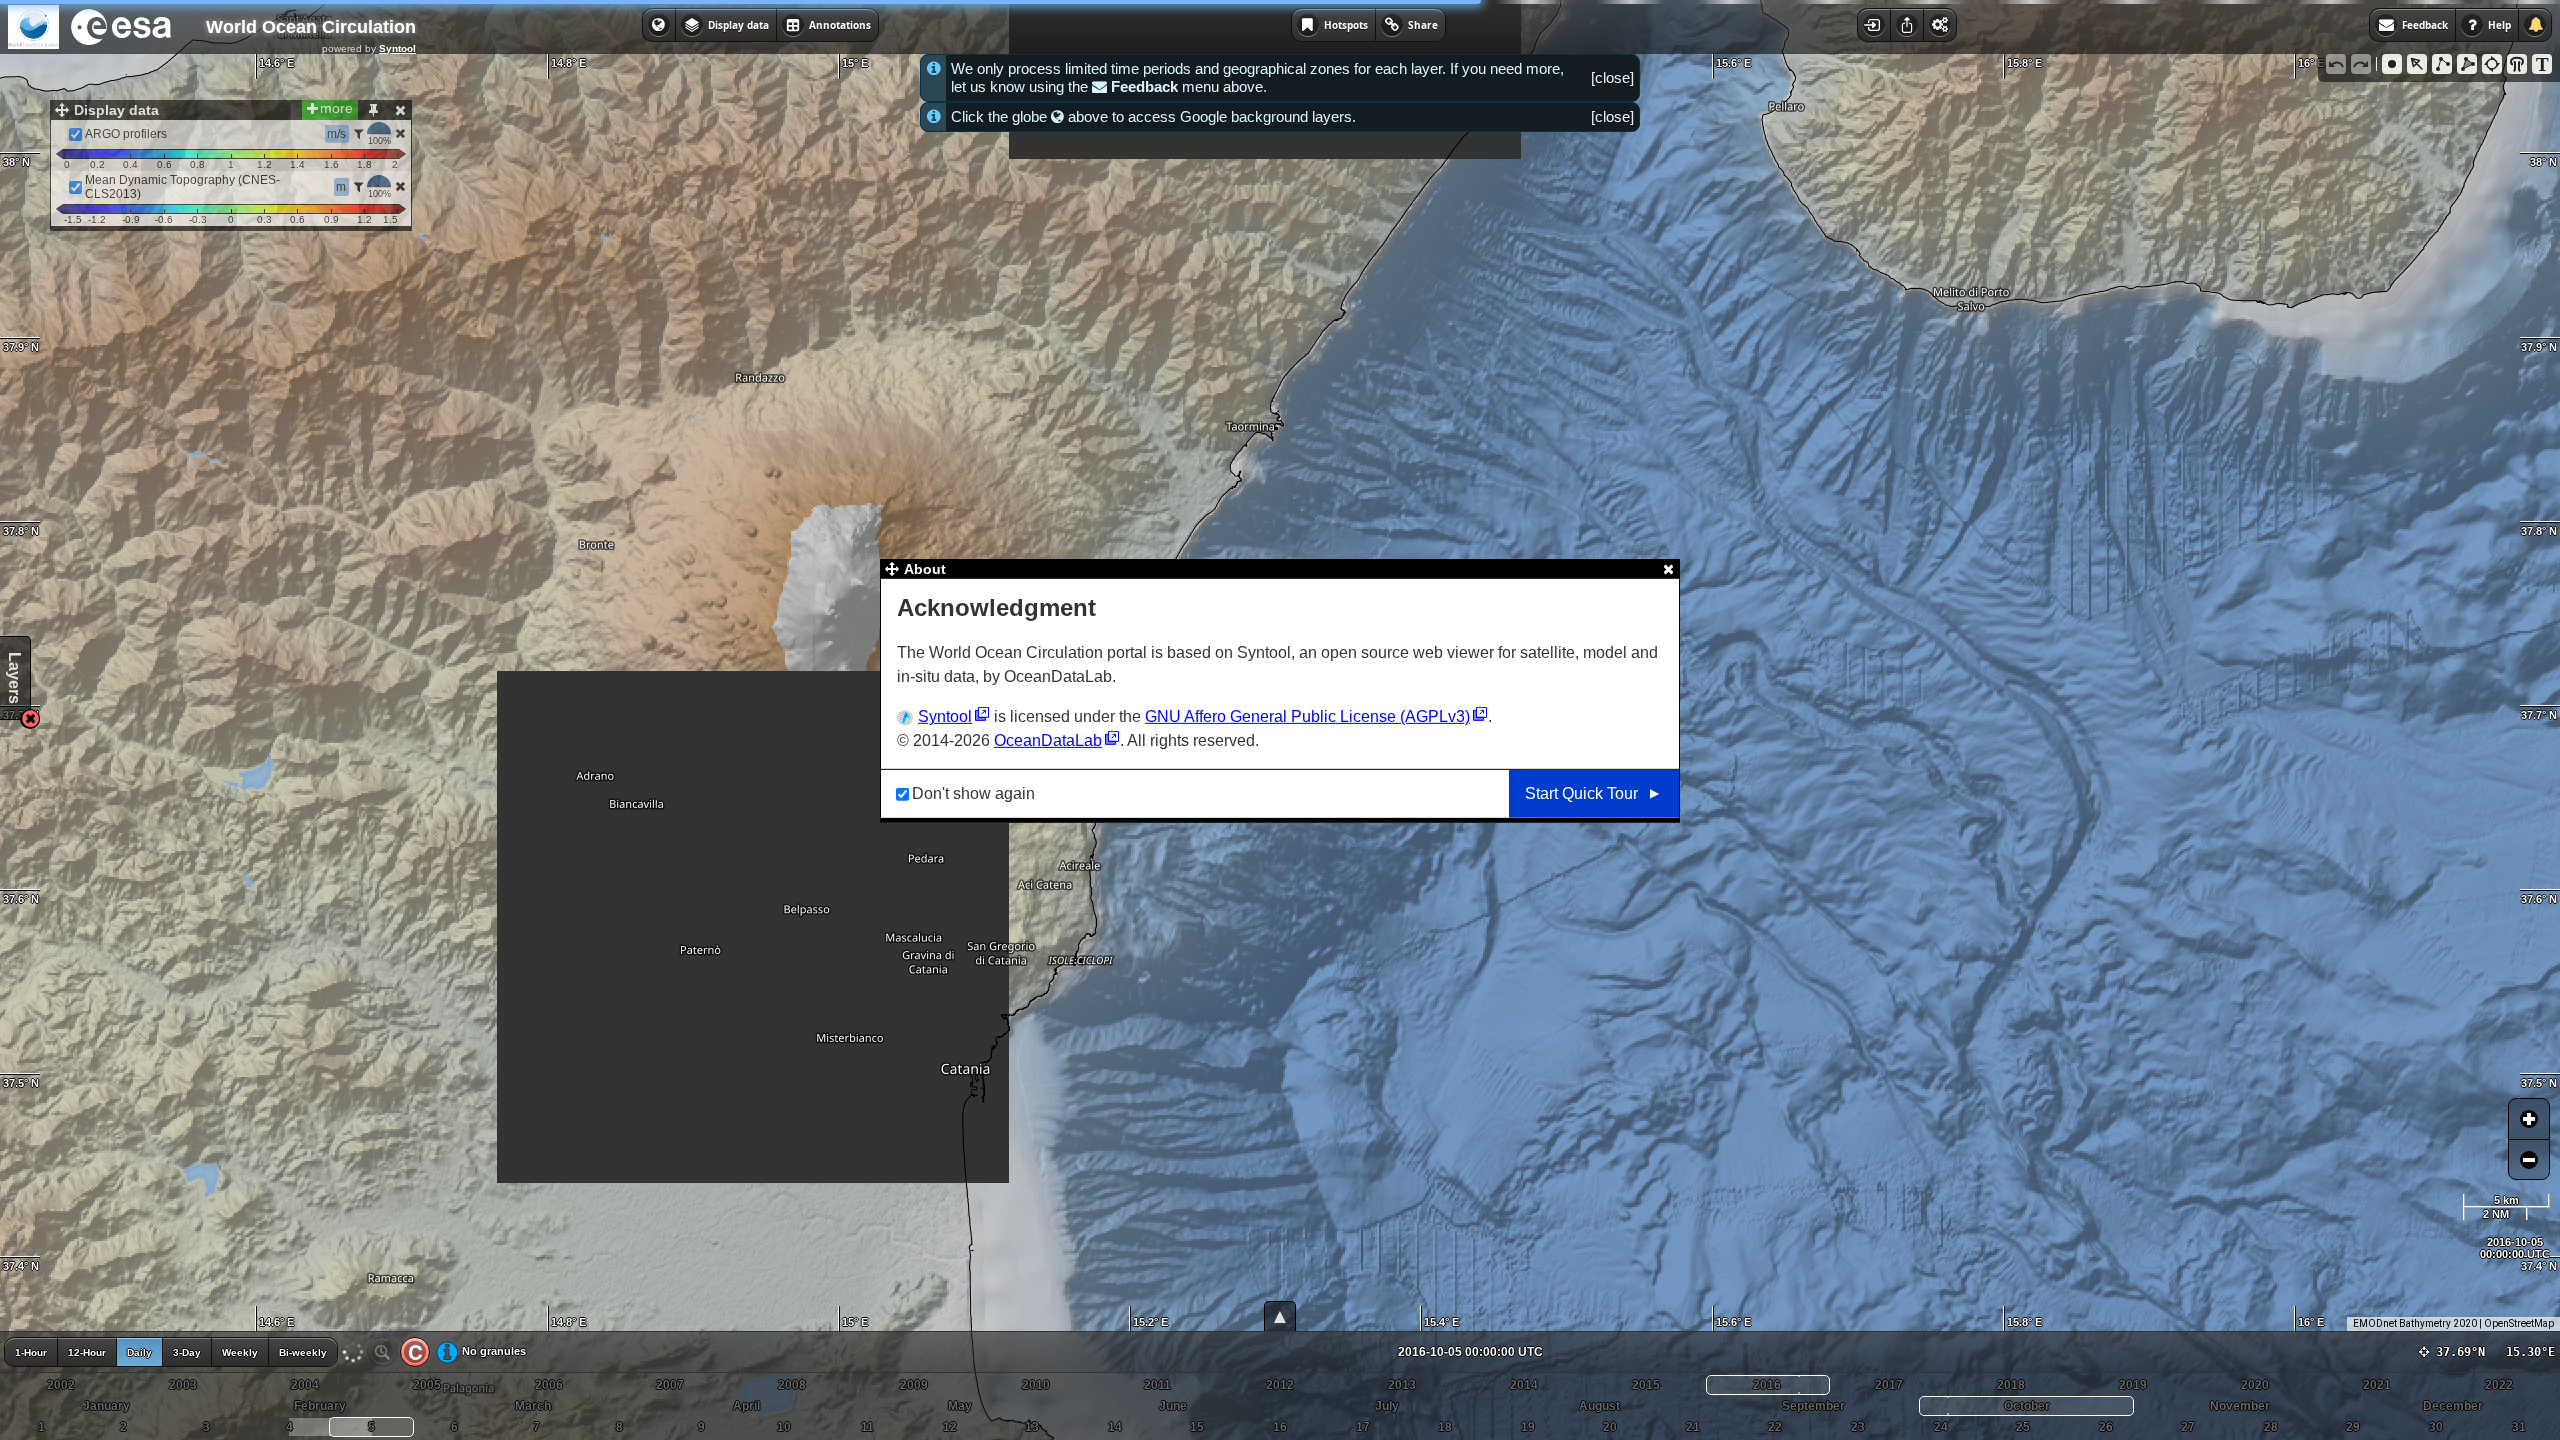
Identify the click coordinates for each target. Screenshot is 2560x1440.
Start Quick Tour (1581, 793)
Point (2392, 64)
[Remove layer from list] (400, 133)
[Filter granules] (358, 134)
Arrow (2417, 64)
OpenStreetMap (2519, 1323)
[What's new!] (2535, 25)
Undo (2336, 64)
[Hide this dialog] (400, 110)
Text (2542, 64)
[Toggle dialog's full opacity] (373, 110)
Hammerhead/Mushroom (2517, 64)
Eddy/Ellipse (2492, 64)
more (336, 108)
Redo (2361, 64)
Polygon (2467, 64)
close (1612, 77)
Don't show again (973, 793)
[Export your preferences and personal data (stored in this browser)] (1906, 25)
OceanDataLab (1048, 740)
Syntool (397, 48)
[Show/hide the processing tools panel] (1940, 25)
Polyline (2442, 64)
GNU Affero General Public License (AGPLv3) (1307, 716)
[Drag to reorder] (60, 134)
